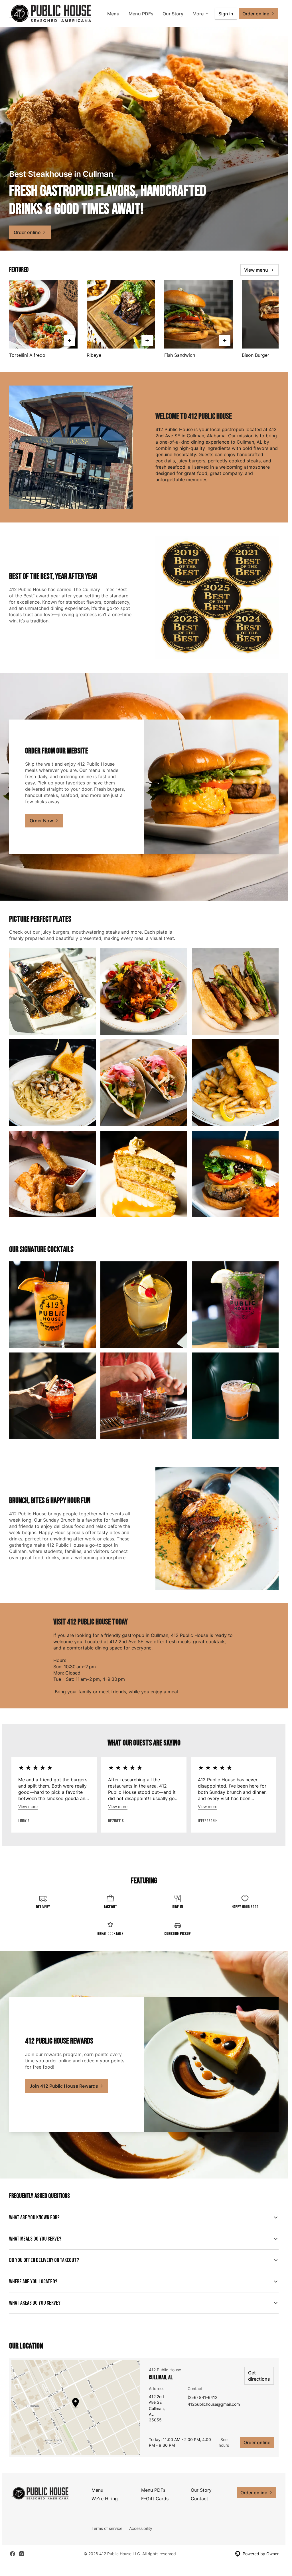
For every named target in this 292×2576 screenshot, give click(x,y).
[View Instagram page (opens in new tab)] (22, 2554)
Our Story (173, 14)
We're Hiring (105, 2499)
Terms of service (107, 2528)
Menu (113, 14)
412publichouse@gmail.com (214, 2404)
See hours (224, 2442)
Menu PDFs (141, 14)
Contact (199, 2499)
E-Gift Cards (155, 2499)
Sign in (226, 14)
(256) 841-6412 (202, 2398)
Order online (257, 2442)
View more (28, 1807)
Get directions (259, 2376)
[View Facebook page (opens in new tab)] (13, 2554)
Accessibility (141, 2528)
